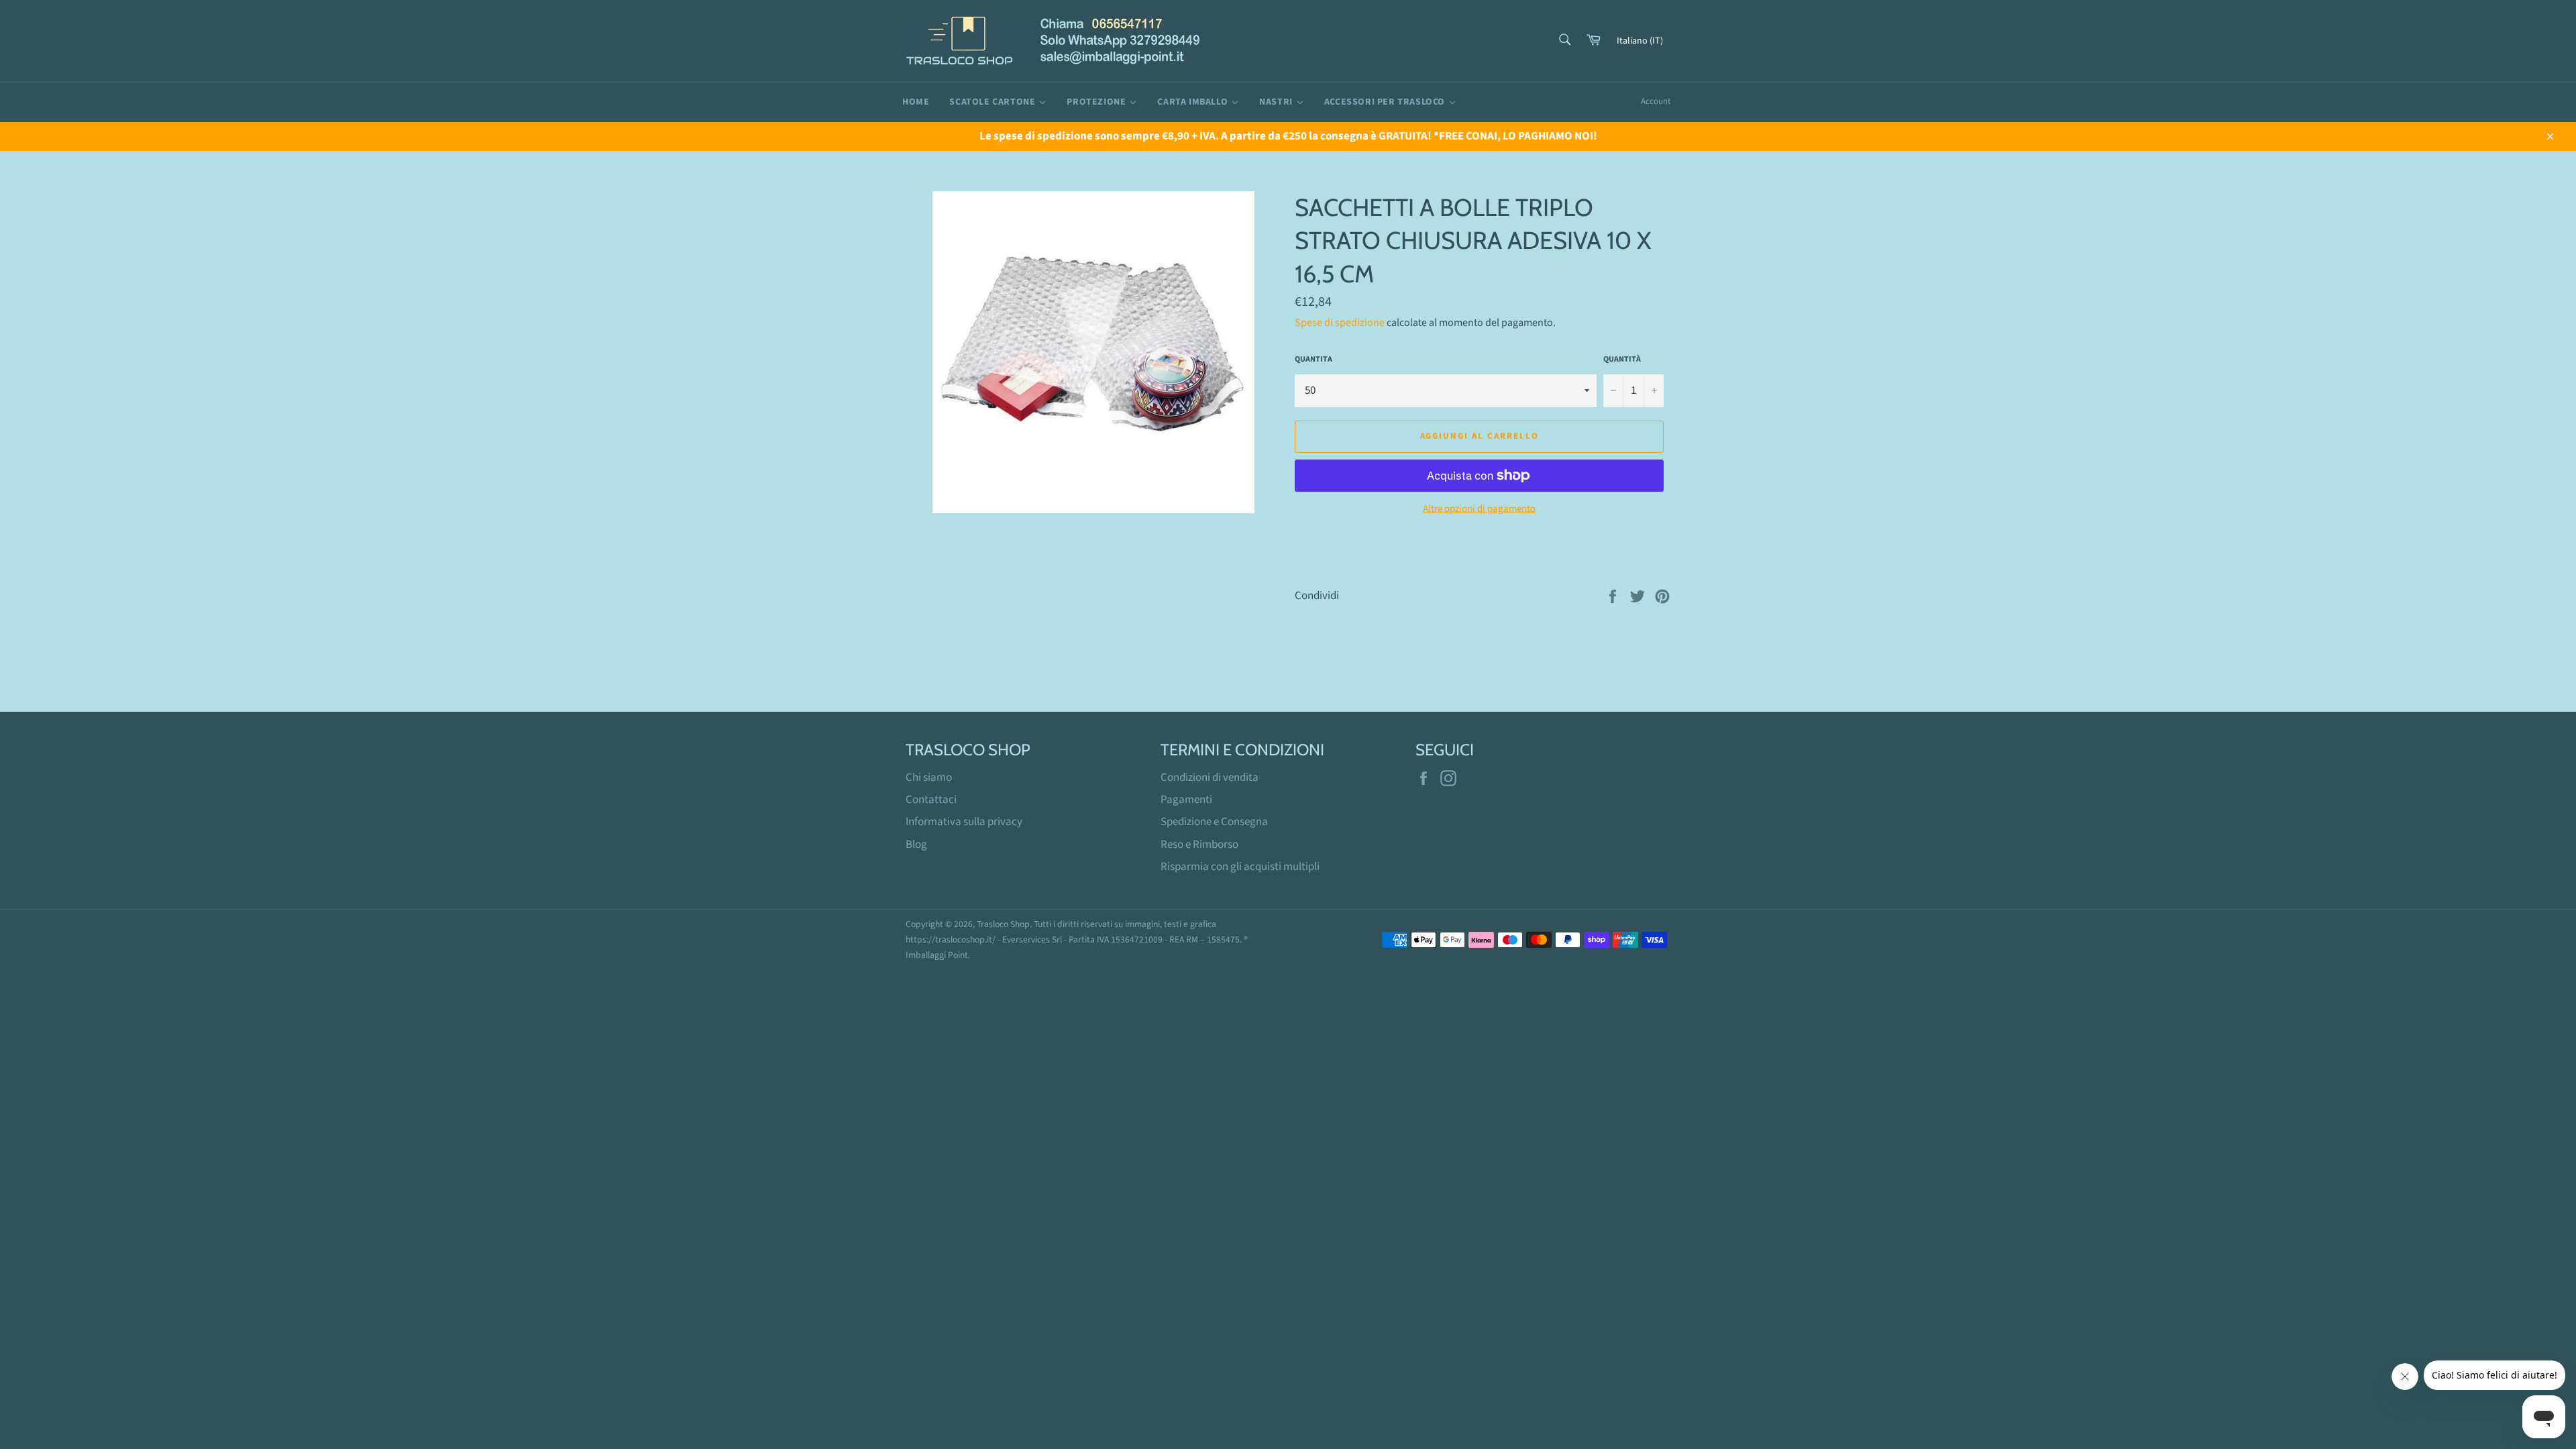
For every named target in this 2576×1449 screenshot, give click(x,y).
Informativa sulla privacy (964, 822)
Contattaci (931, 800)
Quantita (1313, 360)
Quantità (1622, 360)
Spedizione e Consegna (1214, 822)
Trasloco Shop (1003, 924)
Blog (916, 845)
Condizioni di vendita (1210, 777)
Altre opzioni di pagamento (1479, 509)
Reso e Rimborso (1199, 845)
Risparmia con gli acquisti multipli (1240, 867)
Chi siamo (929, 777)
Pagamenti (1186, 800)
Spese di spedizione (1340, 323)
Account (1656, 101)
